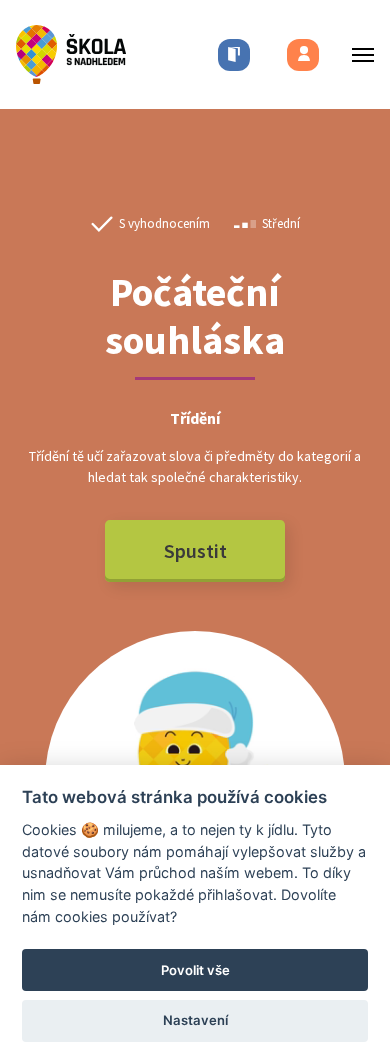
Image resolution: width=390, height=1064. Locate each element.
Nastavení (195, 1020)
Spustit (195, 550)
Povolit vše (195, 970)
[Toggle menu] (357, 54)
